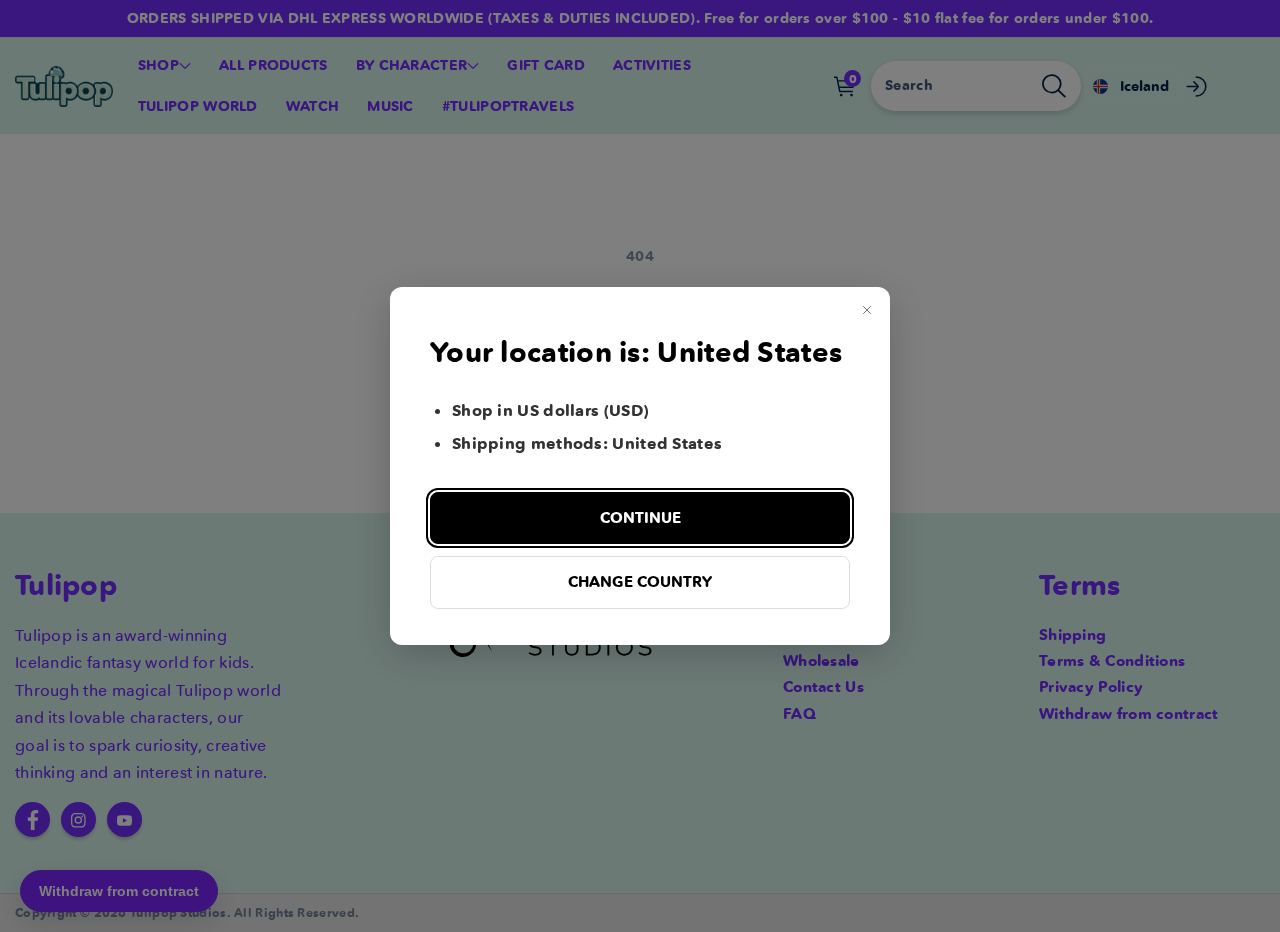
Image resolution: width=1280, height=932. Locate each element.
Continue (640, 517)
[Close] (867, 310)
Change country (640, 581)
